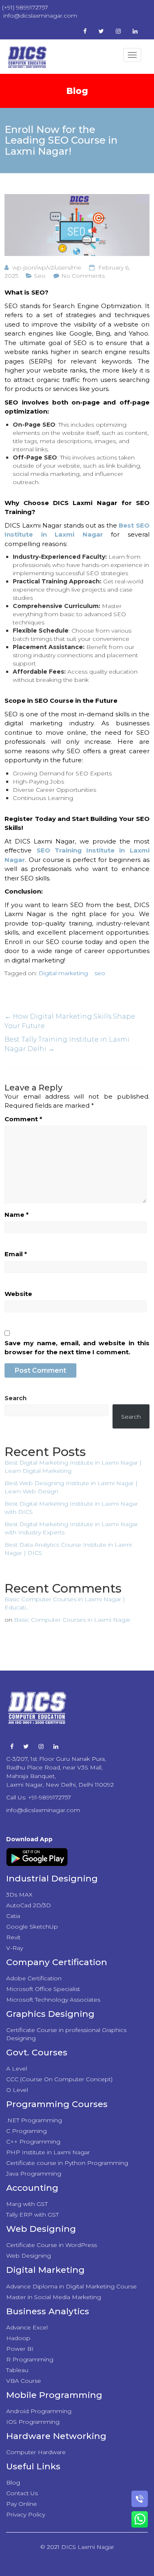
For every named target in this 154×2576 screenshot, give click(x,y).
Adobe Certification (34, 1978)
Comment (23, 1119)
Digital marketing (63, 973)
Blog (13, 2482)
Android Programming (39, 2411)
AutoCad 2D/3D (29, 1905)
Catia (13, 1916)
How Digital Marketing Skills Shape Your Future (70, 1021)
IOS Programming (33, 2422)
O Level (17, 2090)
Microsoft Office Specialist (43, 1989)
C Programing (26, 2131)
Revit (13, 1937)
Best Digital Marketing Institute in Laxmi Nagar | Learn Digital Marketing (73, 1467)
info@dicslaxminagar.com (43, 1810)
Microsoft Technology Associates (53, 2000)
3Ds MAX (19, 1895)
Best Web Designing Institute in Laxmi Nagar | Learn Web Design (71, 1487)
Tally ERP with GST (32, 2215)
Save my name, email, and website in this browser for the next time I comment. (77, 1348)
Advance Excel (27, 2327)
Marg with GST (27, 2204)
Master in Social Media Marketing (54, 2297)
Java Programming (34, 2174)
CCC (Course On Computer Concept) (59, 2079)
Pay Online (22, 2504)
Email (16, 1254)
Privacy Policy (26, 2514)
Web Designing (29, 2256)
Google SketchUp (32, 1927)
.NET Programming (34, 2120)
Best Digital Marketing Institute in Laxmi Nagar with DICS (71, 1508)
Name (17, 1215)
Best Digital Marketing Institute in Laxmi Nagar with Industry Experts (71, 1528)
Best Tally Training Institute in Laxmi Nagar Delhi (67, 1044)
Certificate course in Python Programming (67, 2163)
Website (18, 1294)
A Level (17, 2069)
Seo (40, 276)
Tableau (17, 2370)
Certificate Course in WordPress (52, 2245)
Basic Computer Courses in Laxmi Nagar (72, 1620)
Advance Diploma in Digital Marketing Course (71, 2286)
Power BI (20, 2349)
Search (16, 1398)
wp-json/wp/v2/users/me (47, 267)
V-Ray (15, 1948)
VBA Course (24, 2381)
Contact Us (22, 2493)
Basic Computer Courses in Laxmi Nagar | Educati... (65, 1603)
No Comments (83, 276)
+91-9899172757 (49, 1797)
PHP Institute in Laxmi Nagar (48, 2152)
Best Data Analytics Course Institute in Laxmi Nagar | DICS (68, 1549)
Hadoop (18, 2338)
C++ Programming (33, 2142)
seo (100, 973)
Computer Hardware (36, 2452)
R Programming (30, 2359)
